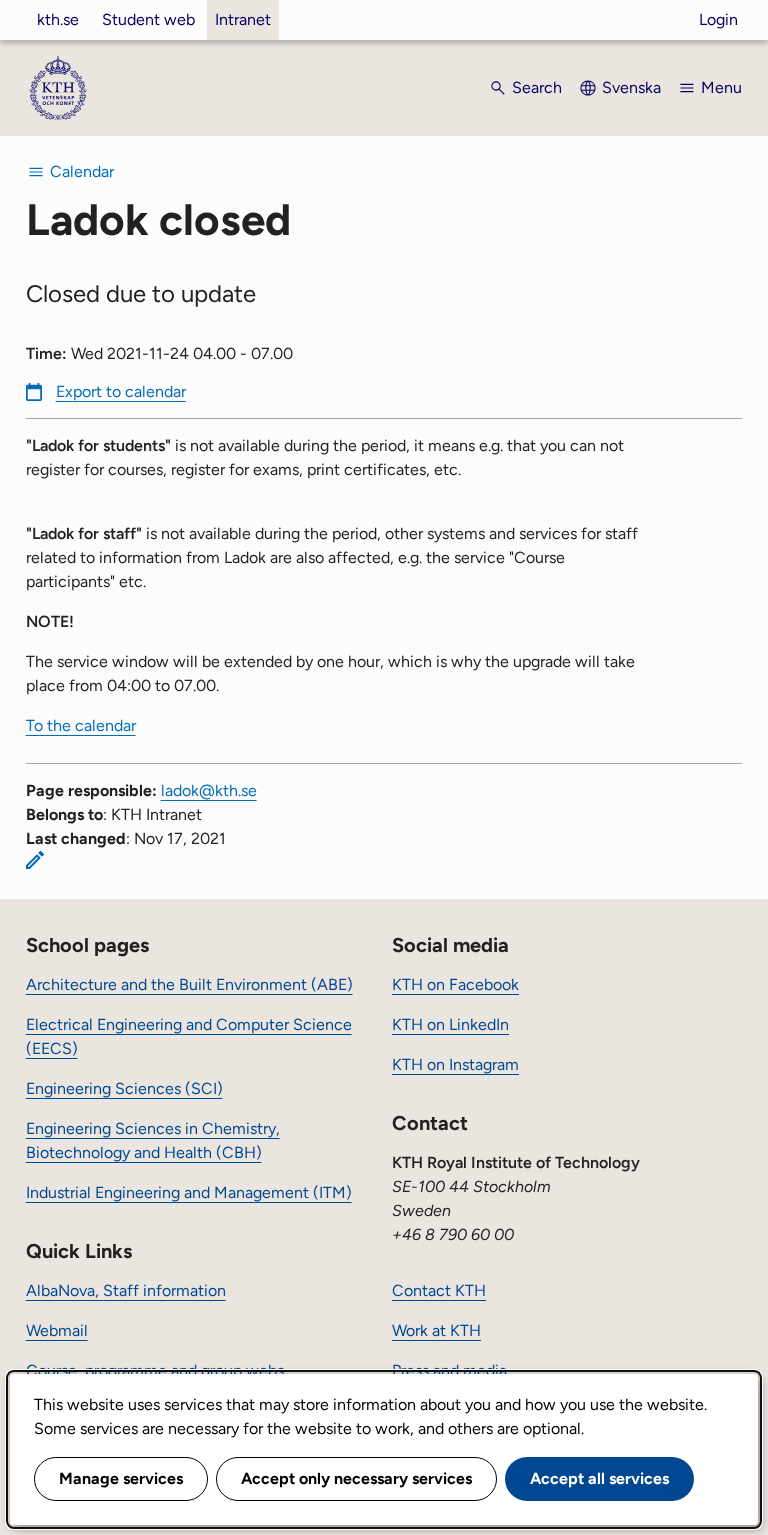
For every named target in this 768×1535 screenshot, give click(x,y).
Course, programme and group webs (155, 1370)
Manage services (121, 1478)
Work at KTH (436, 1330)
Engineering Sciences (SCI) (124, 1088)
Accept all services (599, 1478)
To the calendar (81, 725)
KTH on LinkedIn (450, 1024)
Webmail (57, 1330)
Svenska (631, 87)
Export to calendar (121, 391)
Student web (148, 19)
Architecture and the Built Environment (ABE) (189, 984)
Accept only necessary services (356, 1478)
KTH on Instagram (455, 1064)
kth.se (58, 19)
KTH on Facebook (455, 984)
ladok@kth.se (209, 790)
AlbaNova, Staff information (126, 1290)
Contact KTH (439, 1290)
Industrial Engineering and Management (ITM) (189, 1192)
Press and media (449, 1370)
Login (718, 19)
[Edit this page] (35, 860)
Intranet (243, 19)
